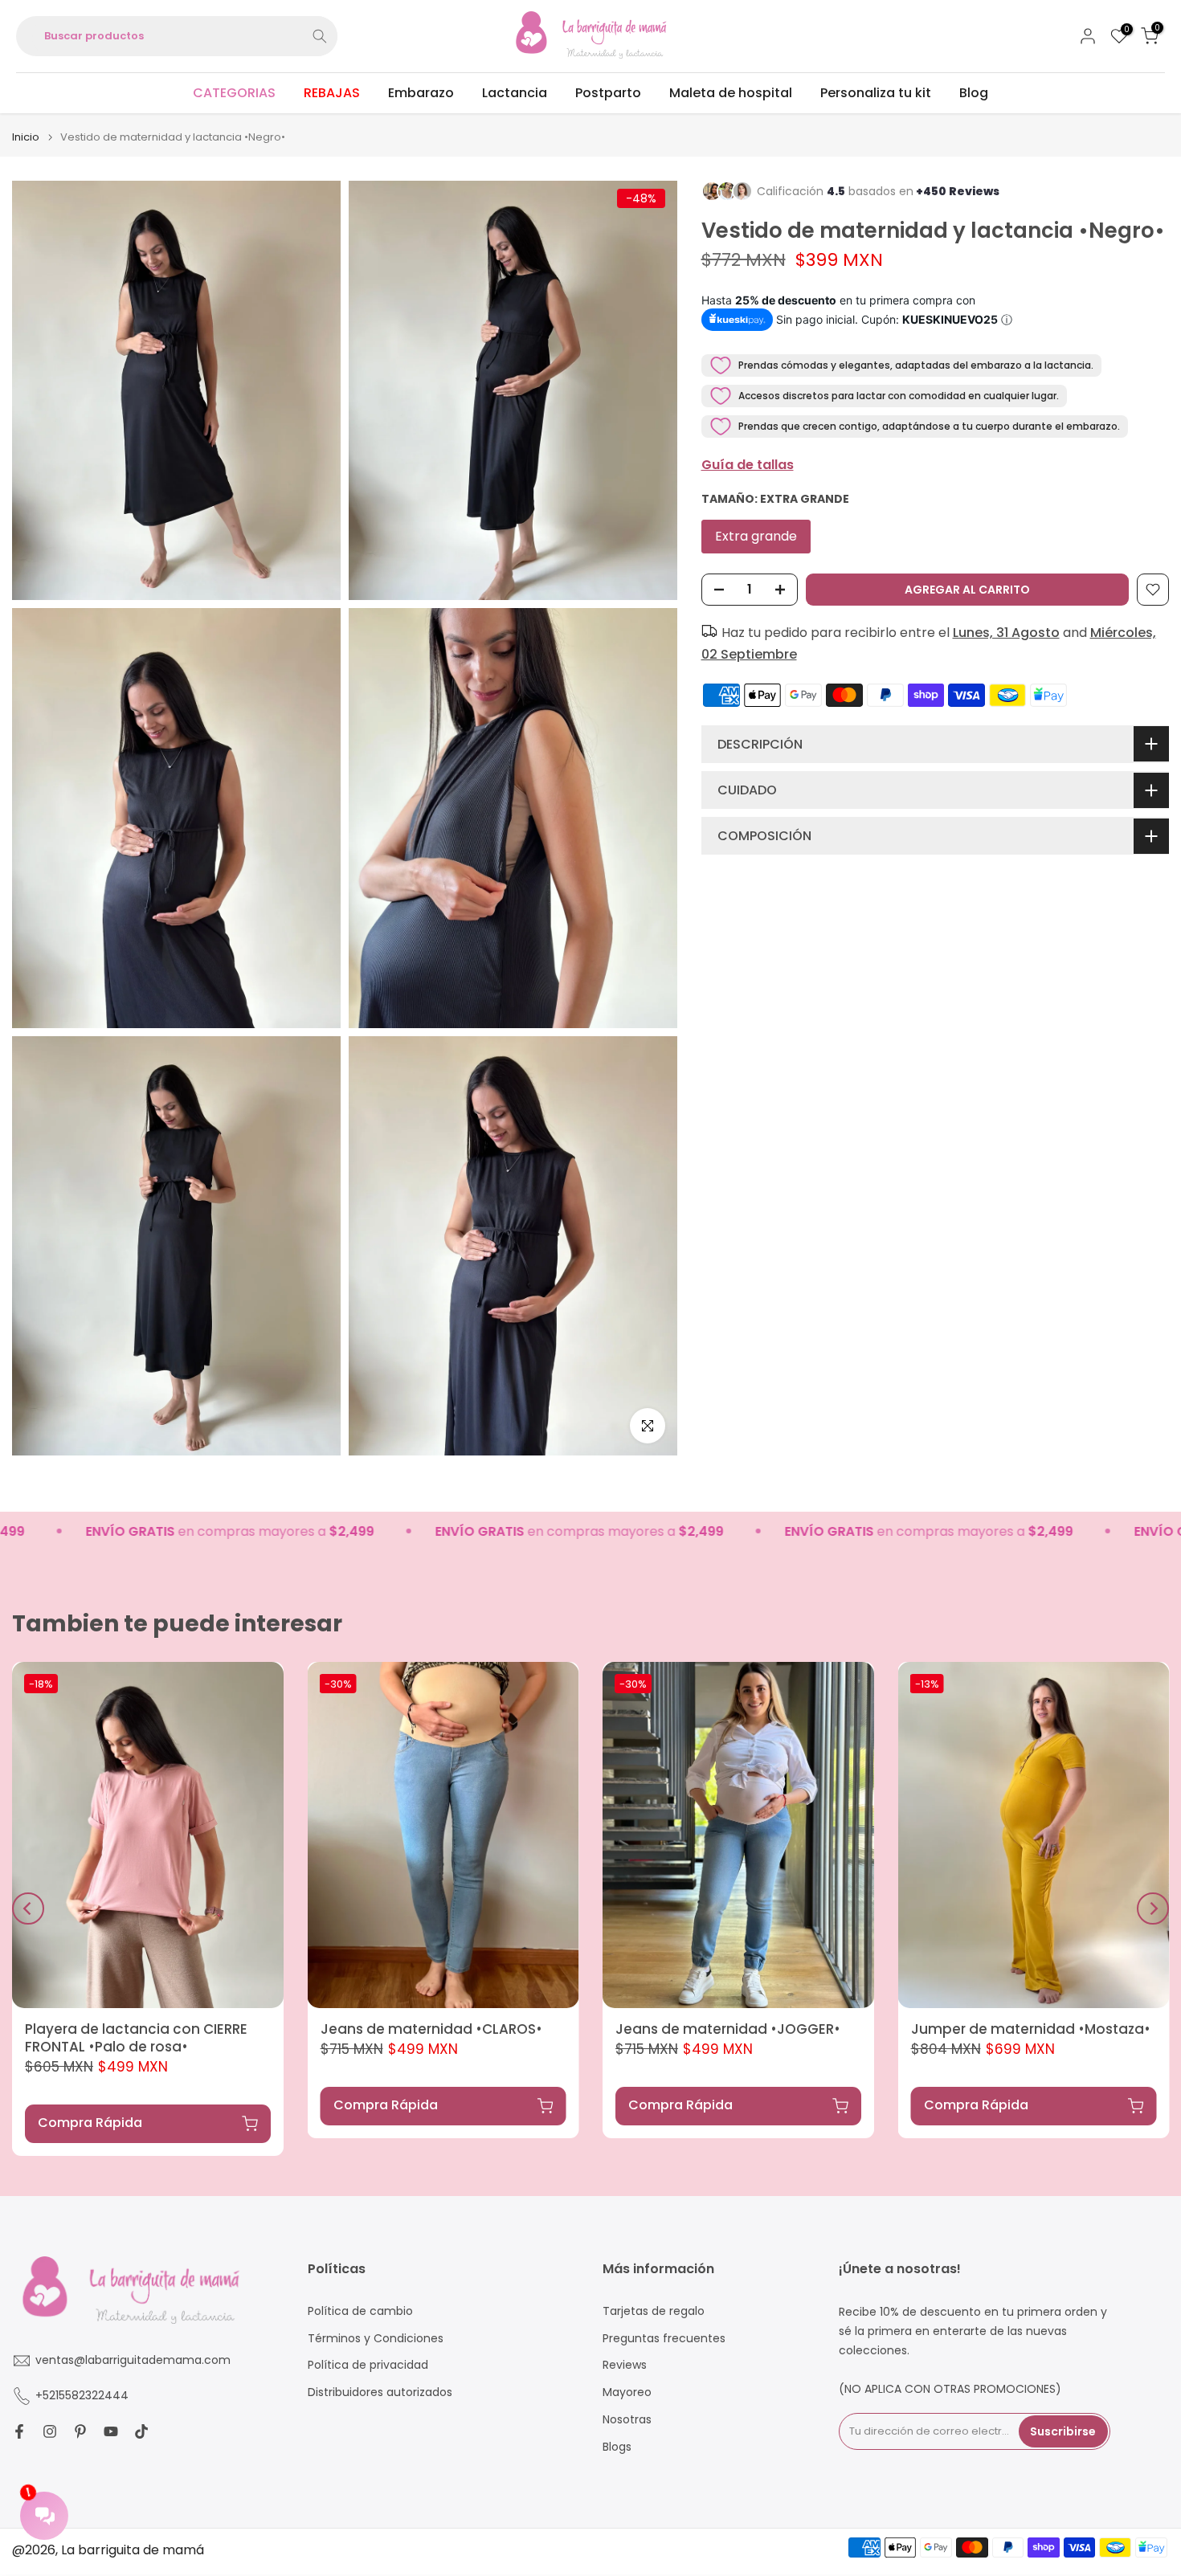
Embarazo (421, 93)
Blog (974, 93)
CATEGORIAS (234, 93)
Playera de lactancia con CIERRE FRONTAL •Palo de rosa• (136, 2038)
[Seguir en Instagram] (50, 2431)
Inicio (26, 137)
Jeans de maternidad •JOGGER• (728, 2029)
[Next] (1153, 1909)
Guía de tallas (748, 465)
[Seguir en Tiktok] (141, 2431)
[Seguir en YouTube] (111, 2431)
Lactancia (515, 93)
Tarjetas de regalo (654, 2311)
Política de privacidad (368, 2365)
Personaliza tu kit (876, 93)
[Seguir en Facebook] (19, 2431)
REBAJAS (332, 93)
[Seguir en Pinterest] (80, 2431)
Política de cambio (360, 2311)
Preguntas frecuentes (664, 2339)
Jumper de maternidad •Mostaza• (1031, 2029)
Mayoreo (627, 2392)
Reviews (625, 2365)
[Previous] (28, 1909)
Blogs (617, 2447)
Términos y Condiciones (376, 2339)
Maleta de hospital (731, 93)
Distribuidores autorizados (380, 2392)
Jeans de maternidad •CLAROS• (431, 2029)
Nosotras (627, 2420)
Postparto (608, 93)
